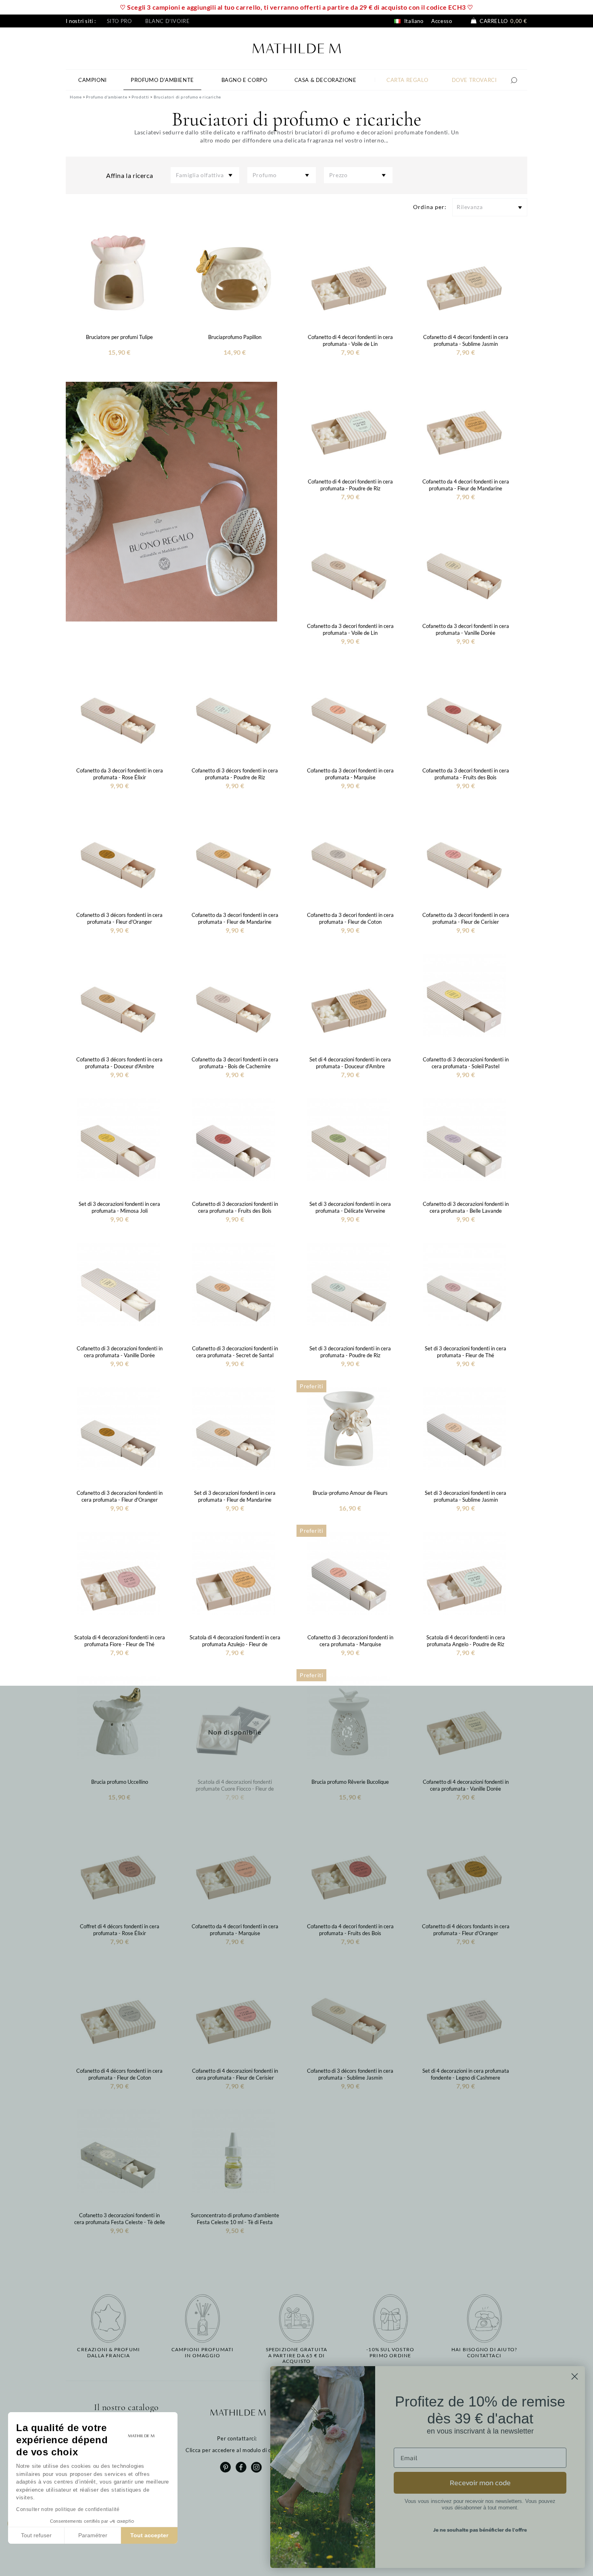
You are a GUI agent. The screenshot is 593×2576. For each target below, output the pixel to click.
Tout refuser (36, 2535)
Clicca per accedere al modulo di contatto (238, 2450)
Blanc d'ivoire (167, 21)
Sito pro (119, 21)
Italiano (413, 21)
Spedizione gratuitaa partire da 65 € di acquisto (297, 2355)
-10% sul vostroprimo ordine (390, 2352)
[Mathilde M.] (297, 47)
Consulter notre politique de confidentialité (68, 2509)
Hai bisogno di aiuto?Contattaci (484, 2352)
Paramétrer (93, 2535)
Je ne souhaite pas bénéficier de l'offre (480, 2530)
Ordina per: (430, 207)
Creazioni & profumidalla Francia (109, 2352)
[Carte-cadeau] (171, 501)
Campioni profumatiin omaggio (203, 2352)
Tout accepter (149, 2535)
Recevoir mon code (480, 2483)
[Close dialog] (575, 2376)
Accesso (442, 21)
